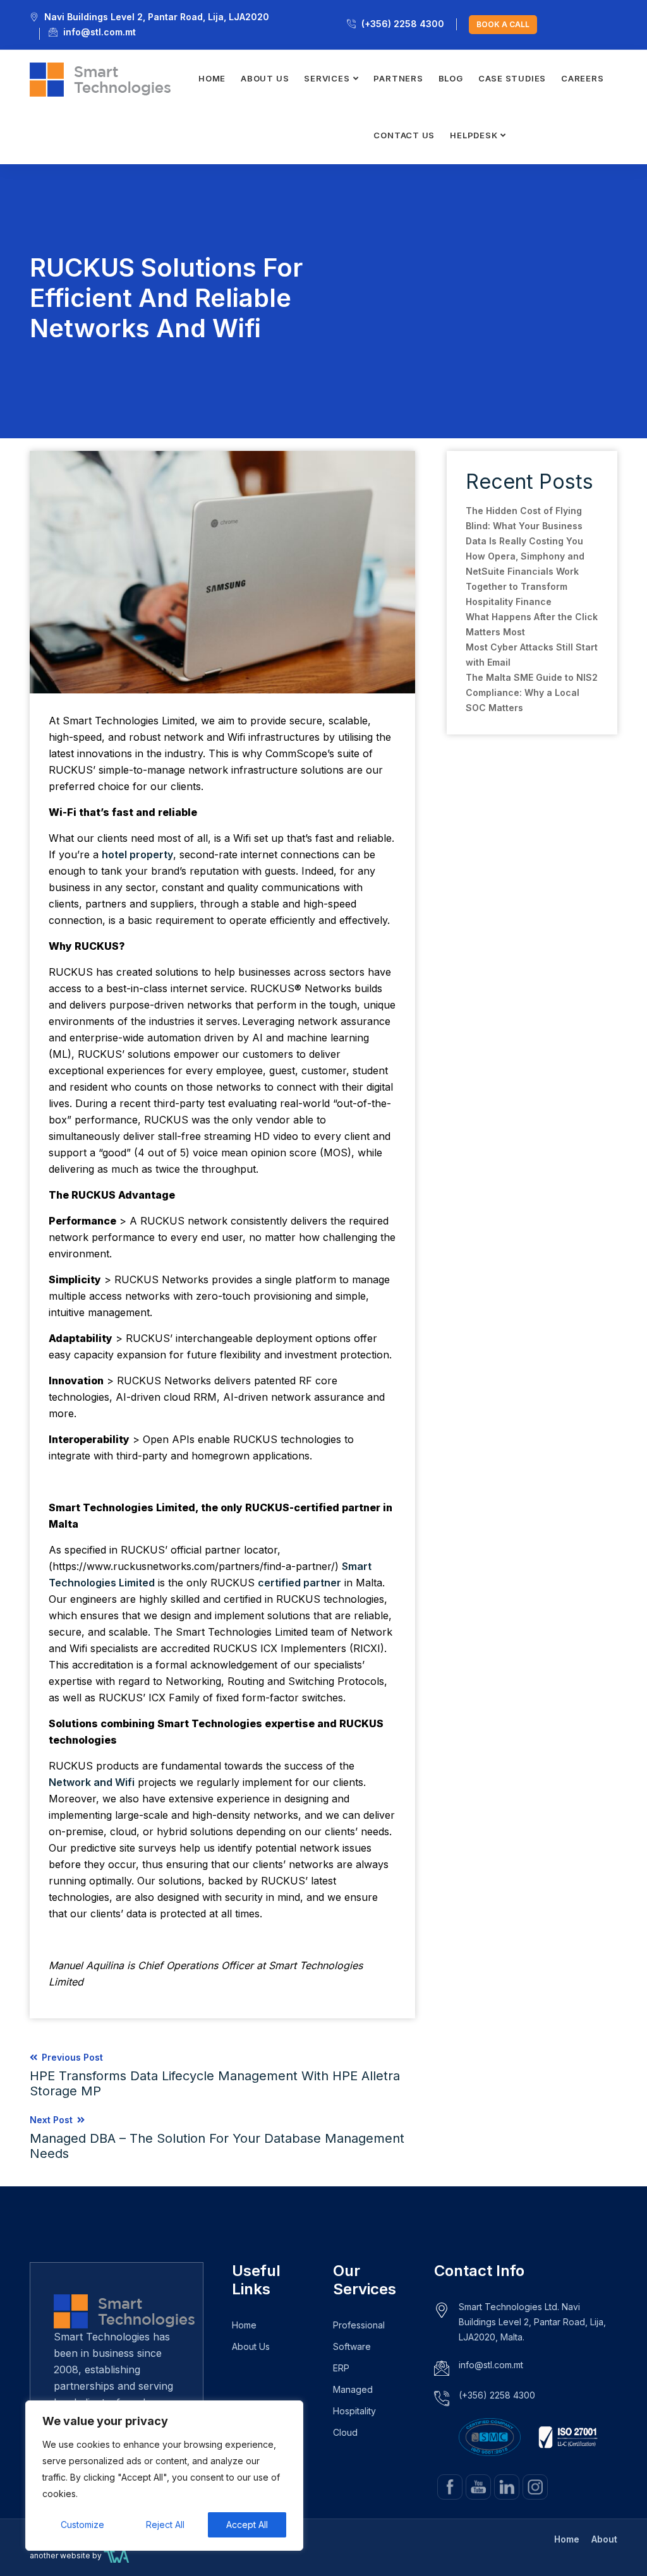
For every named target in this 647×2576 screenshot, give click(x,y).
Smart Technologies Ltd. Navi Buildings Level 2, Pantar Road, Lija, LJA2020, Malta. (532, 2322)
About (604, 2539)
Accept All (247, 2525)
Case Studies (512, 78)
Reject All (165, 2525)
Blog (451, 78)
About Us (265, 78)
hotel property (137, 854)
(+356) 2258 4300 (403, 24)
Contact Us (404, 135)
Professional (359, 2325)
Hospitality (354, 2411)
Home (212, 78)
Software (352, 2346)
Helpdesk (474, 135)
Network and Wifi (92, 1782)
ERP (341, 2368)
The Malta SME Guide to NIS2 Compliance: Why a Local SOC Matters (532, 692)
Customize (82, 2525)
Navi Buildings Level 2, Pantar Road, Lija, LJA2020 (157, 17)
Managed (353, 2389)
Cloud (345, 2432)
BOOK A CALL (503, 24)
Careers (582, 78)
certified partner (299, 1583)
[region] (164, 2476)
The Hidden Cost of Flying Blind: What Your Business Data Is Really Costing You (524, 526)
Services (327, 78)
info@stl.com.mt (100, 32)
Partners (398, 78)
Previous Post (215, 2075)
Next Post (217, 2138)
